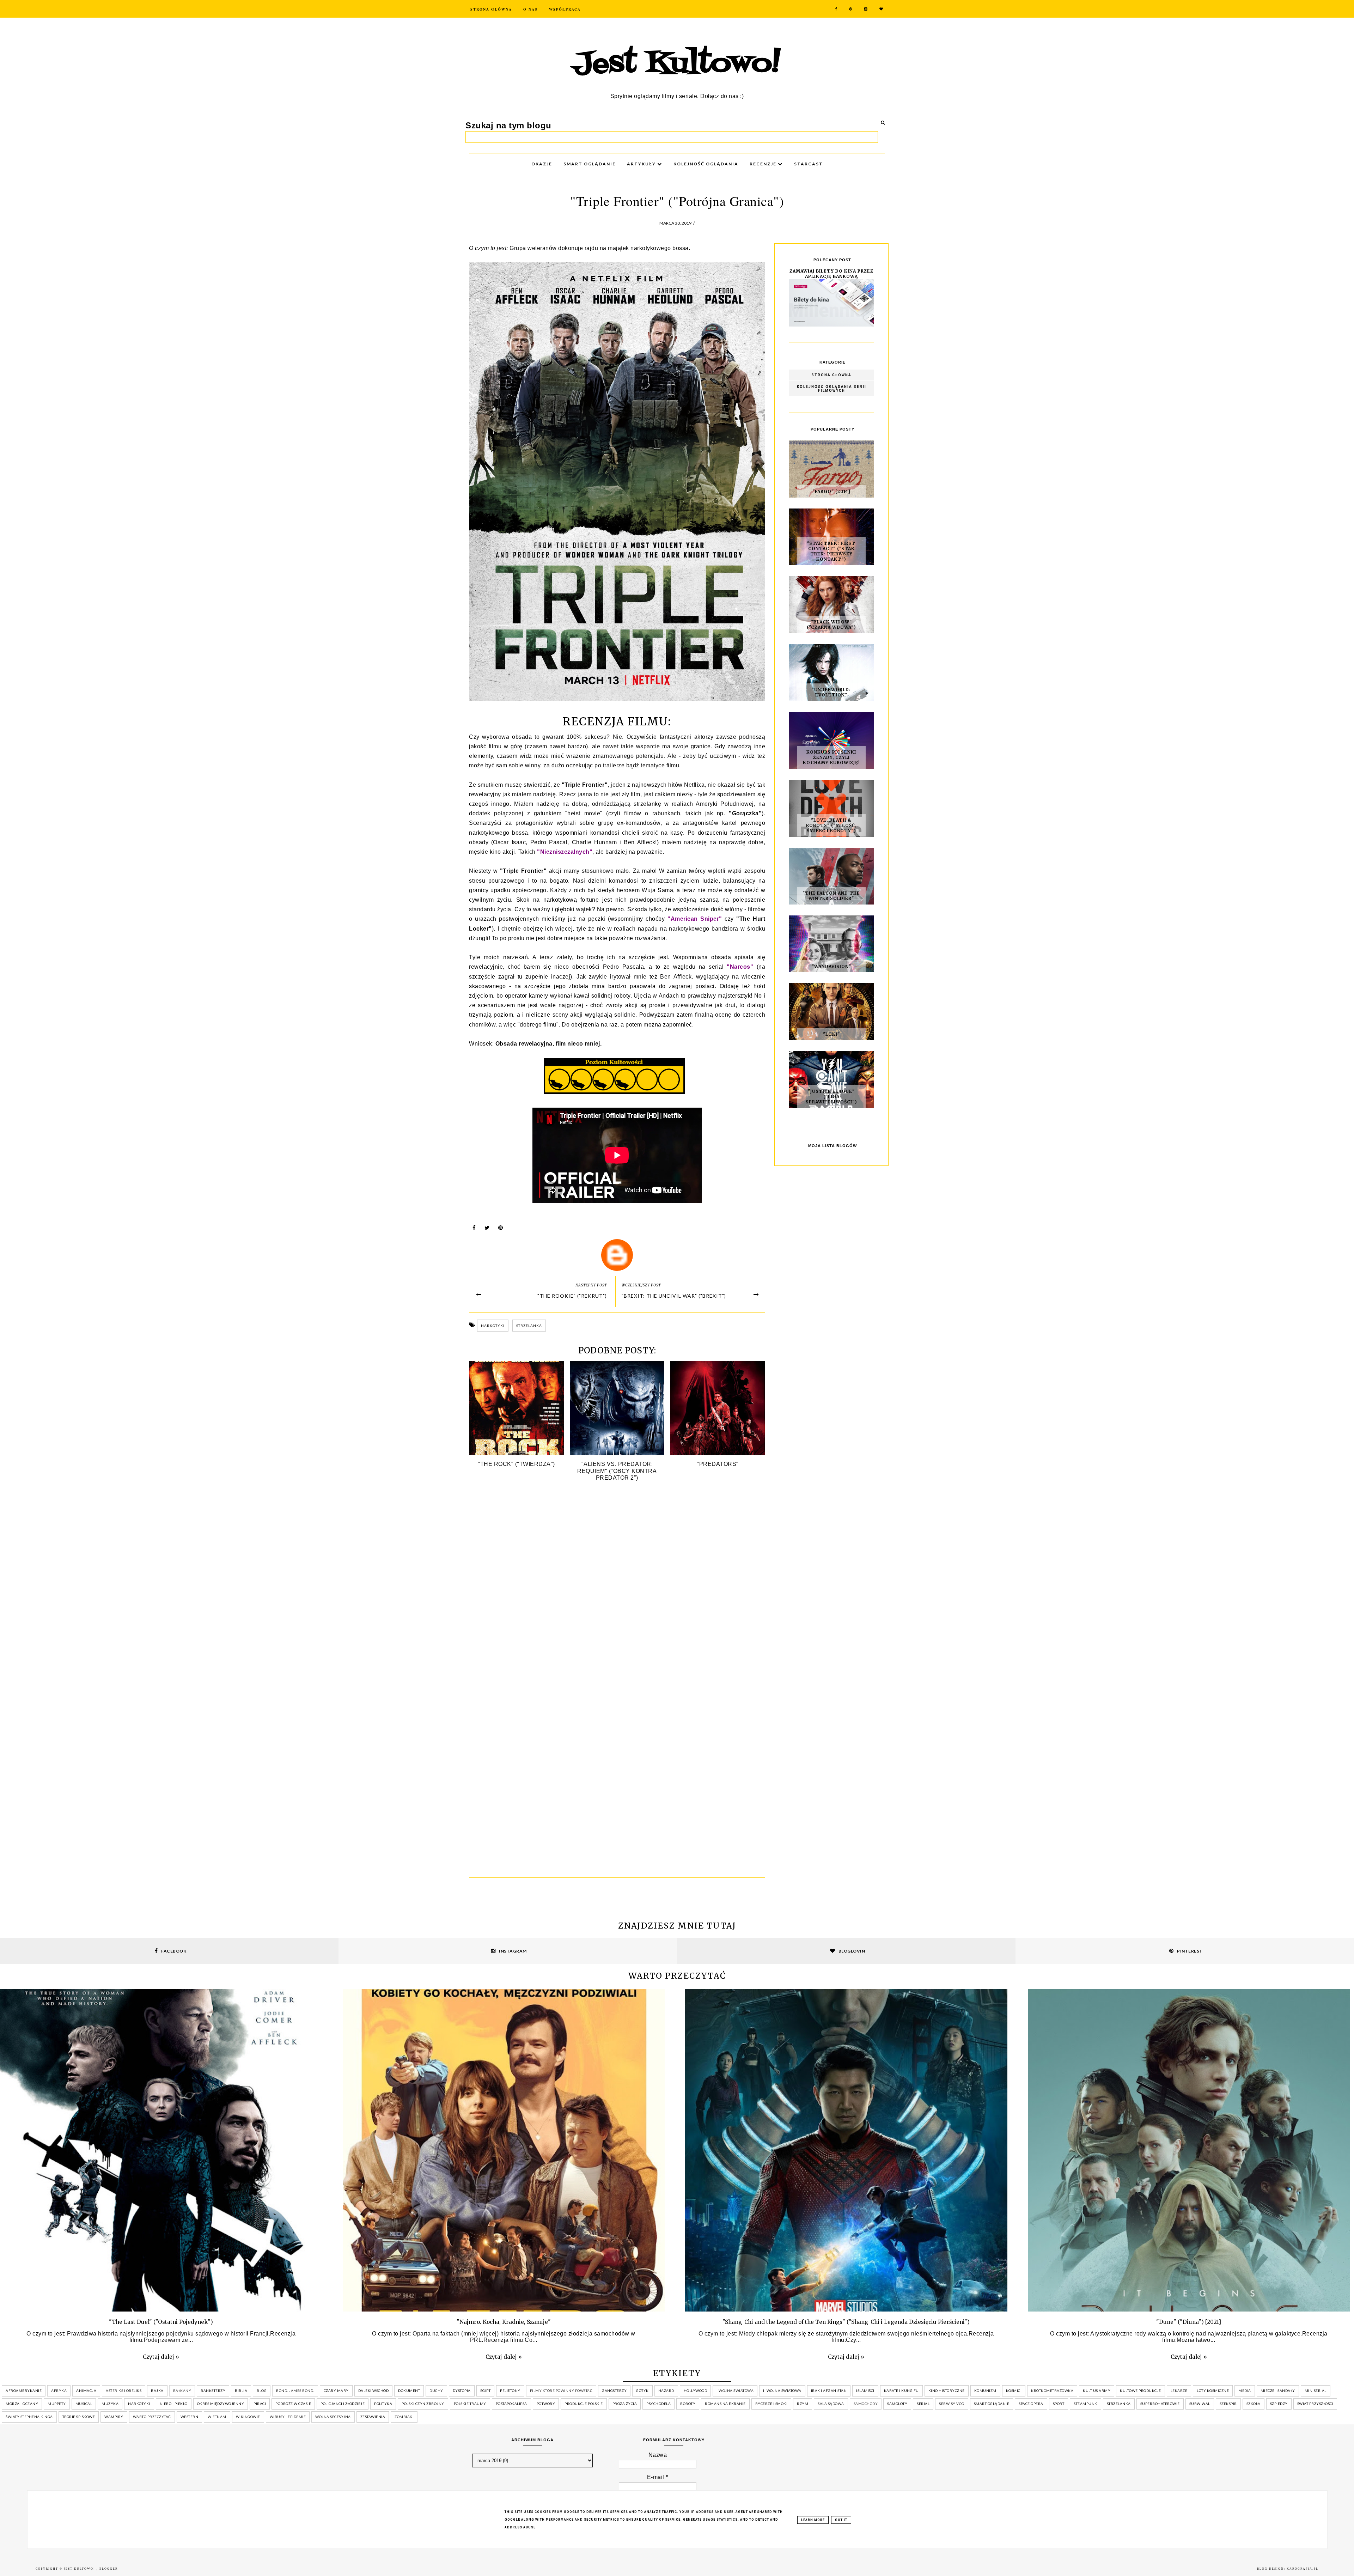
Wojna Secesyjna (333, 2417)
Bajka (157, 2391)
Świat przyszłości (1315, 2404)
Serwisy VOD (952, 2404)
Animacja (86, 2391)
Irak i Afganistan (829, 2391)
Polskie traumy (470, 2404)
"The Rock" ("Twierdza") (516, 1464)
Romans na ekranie (725, 2404)
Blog (262, 2391)
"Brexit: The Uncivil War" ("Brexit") (674, 1296)
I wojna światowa (735, 2391)
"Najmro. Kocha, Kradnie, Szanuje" (504, 2322)
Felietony (510, 2391)
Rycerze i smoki (771, 2404)
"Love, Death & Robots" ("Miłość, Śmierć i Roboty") (831, 825)
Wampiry (114, 2417)
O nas (530, 9)
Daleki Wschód (374, 2391)
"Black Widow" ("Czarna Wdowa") (831, 625)
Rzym (803, 2404)
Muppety (57, 2404)
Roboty (688, 2404)
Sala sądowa (831, 2404)
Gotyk (642, 2391)
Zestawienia (373, 2417)
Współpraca (565, 9)
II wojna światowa (782, 2391)
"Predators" (718, 1464)
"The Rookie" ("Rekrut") (572, 1296)
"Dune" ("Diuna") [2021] (1189, 2322)
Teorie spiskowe (79, 2417)
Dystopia (462, 2391)
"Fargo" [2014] (831, 491)
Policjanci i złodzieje (343, 2404)
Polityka (383, 2404)
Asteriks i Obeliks (124, 2391)
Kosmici (1014, 2391)
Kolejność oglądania (706, 164)
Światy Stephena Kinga (29, 2417)
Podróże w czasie (293, 2404)
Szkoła (1254, 2404)
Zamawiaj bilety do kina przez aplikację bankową (831, 274)
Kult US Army (1097, 2391)
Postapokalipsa (511, 2404)
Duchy (436, 2391)
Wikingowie (248, 2417)
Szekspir (1228, 2404)
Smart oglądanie (992, 2404)
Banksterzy (213, 2391)
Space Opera (1031, 2404)
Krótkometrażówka (1052, 2391)
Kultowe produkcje (1140, 2391)
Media (1245, 2391)
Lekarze (1179, 2391)
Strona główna (831, 375)
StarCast (809, 164)
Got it (841, 2520)
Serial (923, 2404)
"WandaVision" (831, 966)
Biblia (241, 2391)
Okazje (542, 164)
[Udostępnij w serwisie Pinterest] (501, 1229)
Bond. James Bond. (295, 2391)
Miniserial (1316, 2391)
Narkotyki (493, 1326)
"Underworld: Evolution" (831, 692)
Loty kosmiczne (1213, 2391)
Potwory (546, 2404)
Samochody (866, 2404)
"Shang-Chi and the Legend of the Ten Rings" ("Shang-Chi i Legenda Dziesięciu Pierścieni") (846, 2322)
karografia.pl (1303, 2569)
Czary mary (336, 2391)
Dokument (409, 2391)
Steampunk (1085, 2404)
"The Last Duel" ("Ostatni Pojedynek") (161, 2322)
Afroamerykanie (24, 2391)
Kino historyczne (947, 2391)
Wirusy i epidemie (288, 2417)
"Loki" (831, 1034)
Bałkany (182, 2391)
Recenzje (764, 164)
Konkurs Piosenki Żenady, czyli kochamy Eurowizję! (831, 757)
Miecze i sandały (1278, 2391)
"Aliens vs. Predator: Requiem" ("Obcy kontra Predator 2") (617, 1471)
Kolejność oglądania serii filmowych (832, 389)
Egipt (486, 2391)
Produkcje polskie (584, 2404)
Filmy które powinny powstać (561, 2391)
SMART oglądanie (590, 164)
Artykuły (642, 164)
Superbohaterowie (1160, 2404)
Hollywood (696, 2391)
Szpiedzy (1279, 2404)
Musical (84, 2404)
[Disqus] (617, 1592)
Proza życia (625, 2404)
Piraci (260, 2404)
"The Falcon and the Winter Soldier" (831, 896)
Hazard (666, 2391)
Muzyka (110, 2404)
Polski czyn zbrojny (423, 2404)
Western (190, 2417)
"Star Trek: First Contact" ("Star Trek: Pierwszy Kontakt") (831, 551)
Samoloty (897, 2404)
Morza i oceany (22, 2404)
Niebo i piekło (174, 2404)
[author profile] (617, 1255)
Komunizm (985, 2391)
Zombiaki (404, 2417)
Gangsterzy (614, 2391)
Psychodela (658, 2404)
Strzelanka (529, 1326)
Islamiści (865, 2391)
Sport (1059, 2404)
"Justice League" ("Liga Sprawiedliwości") (831, 1097)
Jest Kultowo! (677, 64)
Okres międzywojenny (221, 2404)
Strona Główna (491, 9)
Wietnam (217, 2417)
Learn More (813, 2520)
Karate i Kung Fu (901, 2391)
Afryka (59, 2391)
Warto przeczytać (152, 2417)
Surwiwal (1200, 2404)
